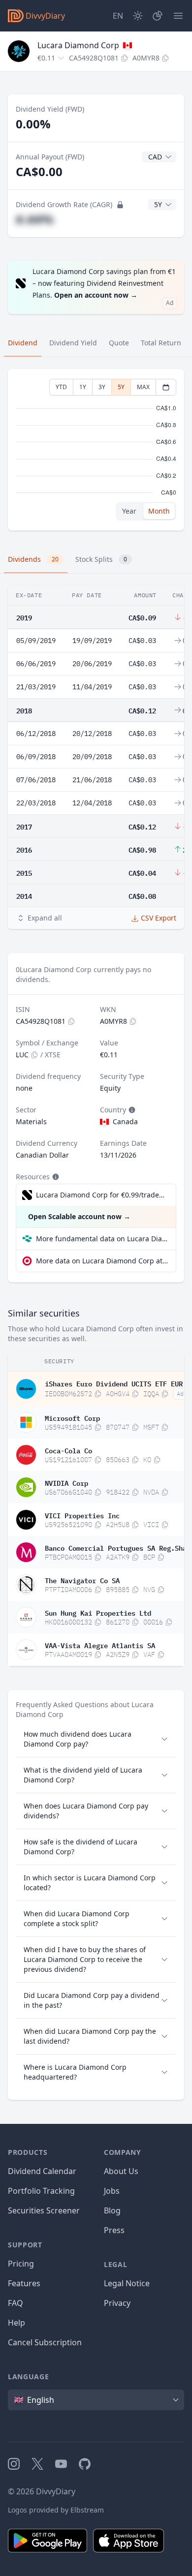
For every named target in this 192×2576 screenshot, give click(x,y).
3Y (102, 387)
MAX (143, 387)
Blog (112, 2210)
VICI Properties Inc (82, 1515)
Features (24, 2283)
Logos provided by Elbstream (56, 2510)
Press (114, 2230)
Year (129, 511)
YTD (61, 387)
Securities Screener (44, 2210)
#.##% (35, 219)
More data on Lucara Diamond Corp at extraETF (102, 1261)
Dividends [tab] (33, 559)
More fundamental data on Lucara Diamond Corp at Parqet (102, 1239)
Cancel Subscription (45, 2342)
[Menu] (178, 16)
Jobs (112, 2191)
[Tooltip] (131, 1110)
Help (16, 2323)
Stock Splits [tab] (101, 559)
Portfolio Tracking (41, 2191)
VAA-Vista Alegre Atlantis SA (100, 1645)
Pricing (21, 2264)
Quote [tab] (119, 343)
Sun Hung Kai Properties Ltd (98, 1612)
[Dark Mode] (138, 16)
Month (159, 511)
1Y (83, 387)
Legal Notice (127, 2283)
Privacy (117, 2303)
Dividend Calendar (42, 2171)
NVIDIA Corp (66, 1482)
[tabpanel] (96, 450)
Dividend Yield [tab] (73, 343)
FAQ (16, 2303)
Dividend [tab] (23, 343)
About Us (121, 2171)
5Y (121, 387)
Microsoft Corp (72, 1417)
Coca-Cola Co (68, 1450)
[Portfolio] (158, 16)
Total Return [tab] (161, 343)
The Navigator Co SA (82, 1580)
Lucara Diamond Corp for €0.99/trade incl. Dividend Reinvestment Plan (101, 1195)
